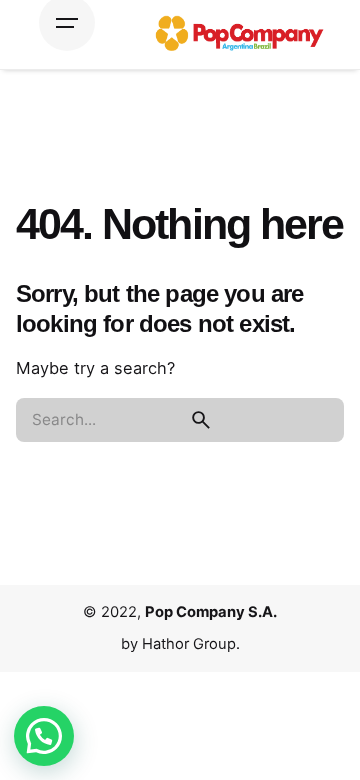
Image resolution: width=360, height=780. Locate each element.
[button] (44, 736)
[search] (201, 420)
